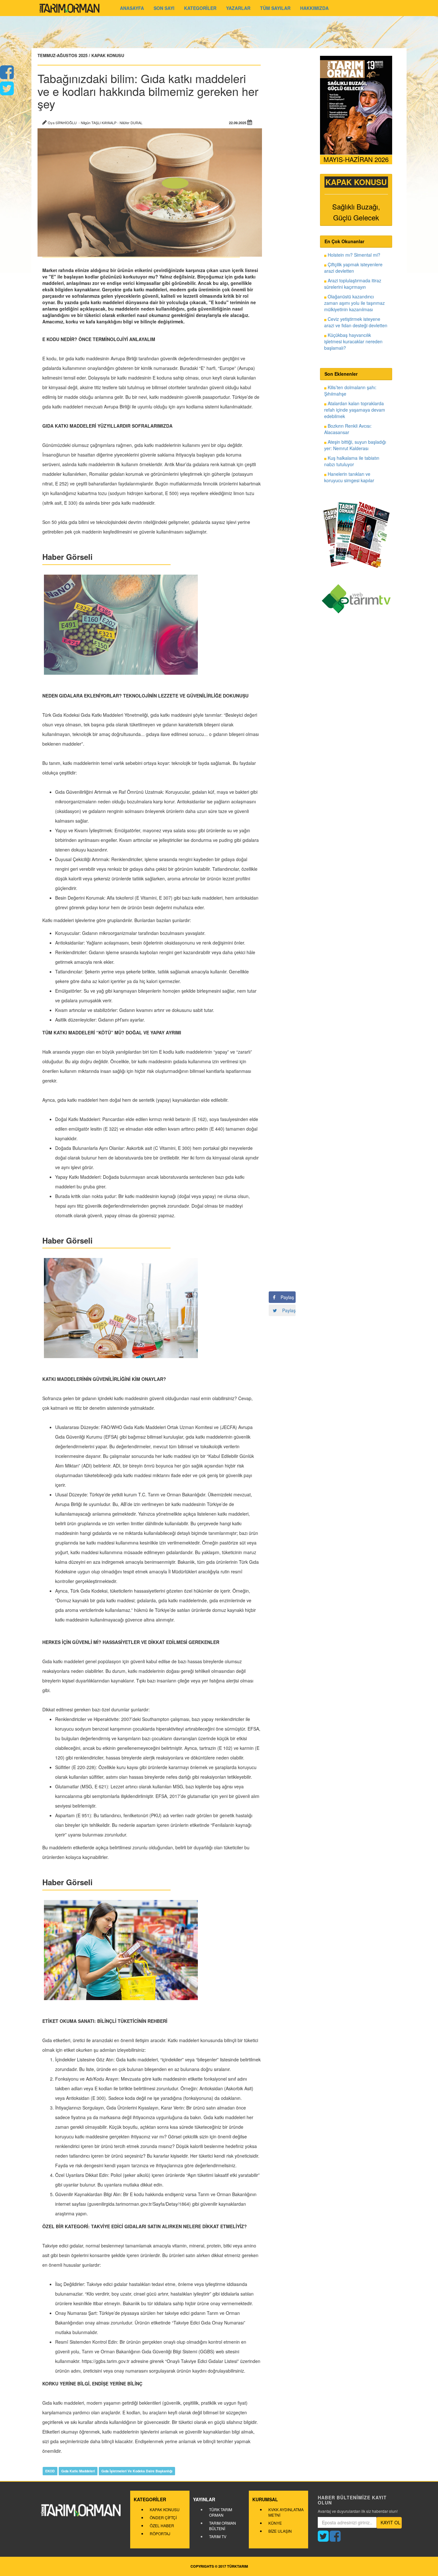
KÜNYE (275, 2523)
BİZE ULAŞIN (280, 2531)
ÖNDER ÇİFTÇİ (163, 2517)
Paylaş (285, 1297)
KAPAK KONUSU (165, 2509)
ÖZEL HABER (162, 2525)
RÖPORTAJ (160, 2533)
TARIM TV (218, 2536)
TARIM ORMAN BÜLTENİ (223, 2526)
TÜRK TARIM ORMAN (221, 2512)
